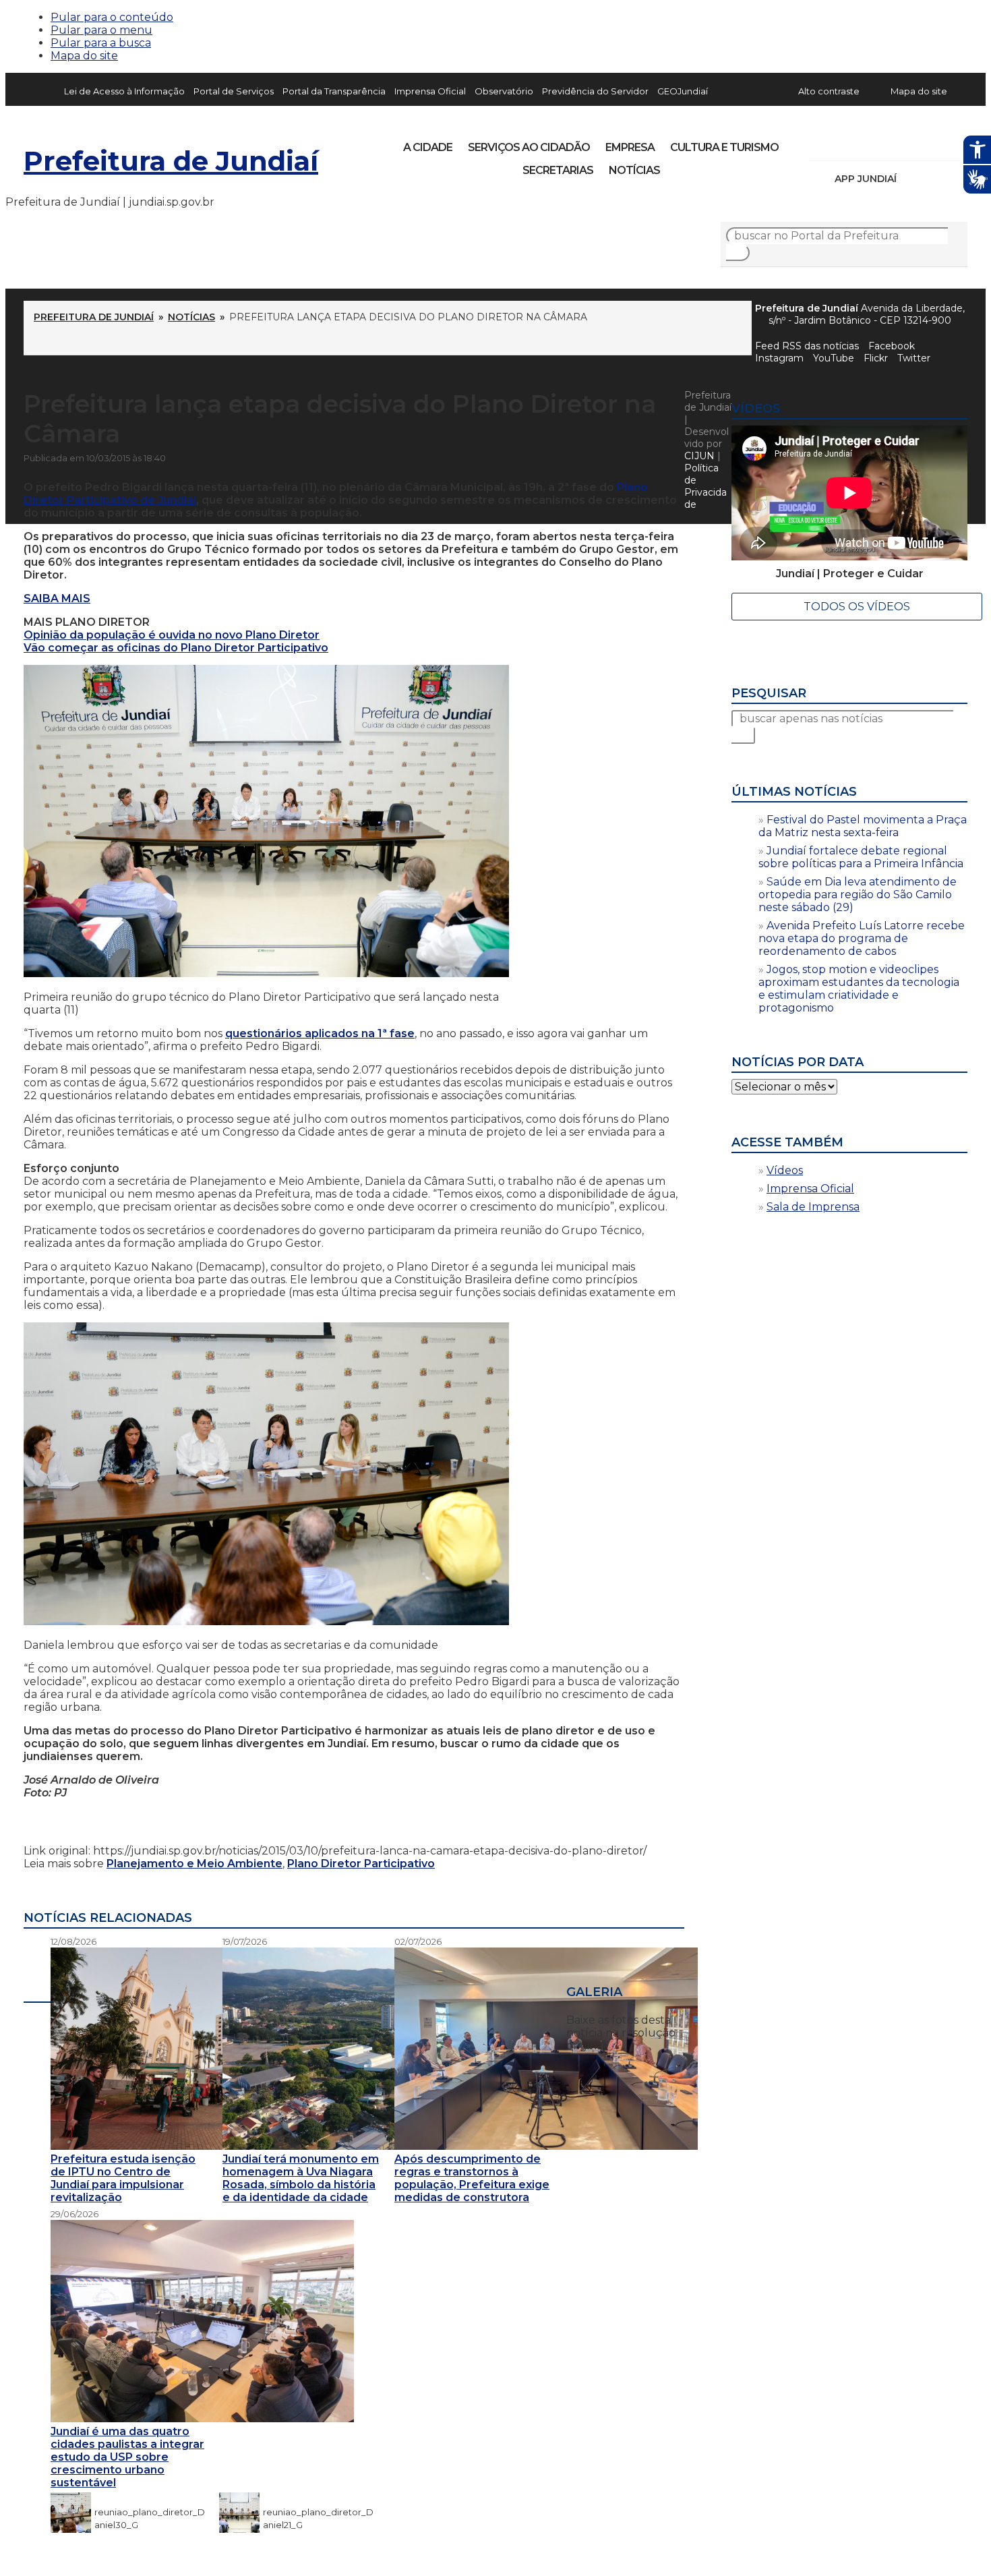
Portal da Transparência (334, 91)
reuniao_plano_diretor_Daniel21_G (318, 2512)
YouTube (891, 143)
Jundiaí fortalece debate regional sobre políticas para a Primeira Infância (861, 857)
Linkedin (913, 143)
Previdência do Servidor (595, 91)
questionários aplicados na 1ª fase (320, 1033)
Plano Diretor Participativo (361, 1864)
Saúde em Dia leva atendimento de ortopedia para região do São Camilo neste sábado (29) (858, 895)
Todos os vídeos (857, 607)
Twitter (914, 358)
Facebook (892, 346)
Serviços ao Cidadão (529, 147)
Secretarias (558, 170)
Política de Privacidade (705, 486)
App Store (911, 179)
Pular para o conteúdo (112, 17)
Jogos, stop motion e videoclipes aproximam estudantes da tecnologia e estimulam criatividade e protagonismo (859, 989)
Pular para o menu (101, 30)
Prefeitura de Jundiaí (171, 161)
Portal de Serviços (234, 91)
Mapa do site (84, 56)
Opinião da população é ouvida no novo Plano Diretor (172, 635)
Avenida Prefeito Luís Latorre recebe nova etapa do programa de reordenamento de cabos (862, 938)
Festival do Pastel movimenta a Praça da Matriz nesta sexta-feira (863, 826)
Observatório (504, 91)
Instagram (845, 143)
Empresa (630, 147)
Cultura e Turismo (724, 147)
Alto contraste (829, 91)
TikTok (868, 143)
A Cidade (428, 147)
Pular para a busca (101, 43)
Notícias (634, 170)
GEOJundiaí (683, 91)
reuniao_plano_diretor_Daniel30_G (150, 2512)
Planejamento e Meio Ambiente (194, 1864)
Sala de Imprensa (813, 1207)
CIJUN (699, 456)
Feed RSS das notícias (807, 346)
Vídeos (785, 1170)
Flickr (936, 143)
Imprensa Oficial (430, 91)
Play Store (934, 179)
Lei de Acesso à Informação (124, 91)
